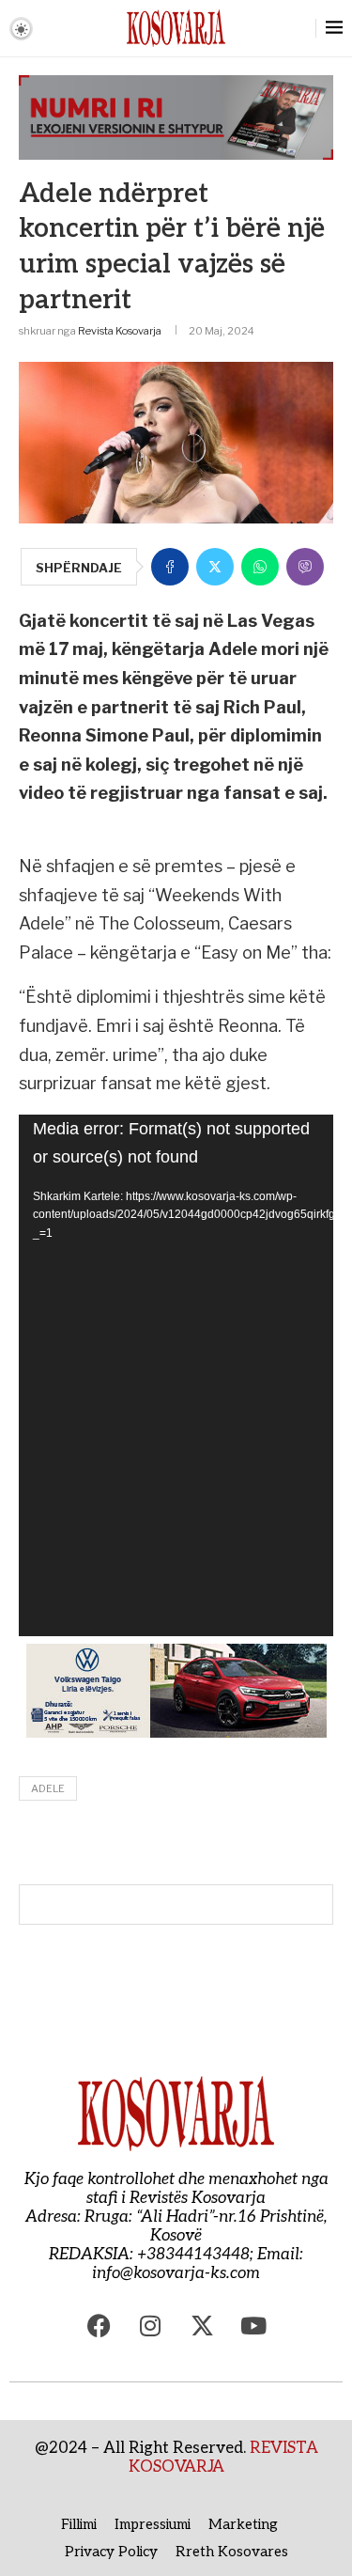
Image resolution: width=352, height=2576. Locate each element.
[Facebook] (99, 2325)
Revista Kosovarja (120, 331)
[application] (176, 1375)
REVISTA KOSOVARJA (223, 2458)
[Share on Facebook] (170, 567)
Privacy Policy (111, 2552)
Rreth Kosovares (232, 2552)
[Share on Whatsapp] (260, 567)
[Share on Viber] (305, 567)
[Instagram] (150, 2325)
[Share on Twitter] (215, 567)
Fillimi (79, 2524)
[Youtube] (253, 2325)
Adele (48, 1788)
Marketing (243, 2524)
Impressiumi (153, 2524)
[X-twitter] (202, 2325)
